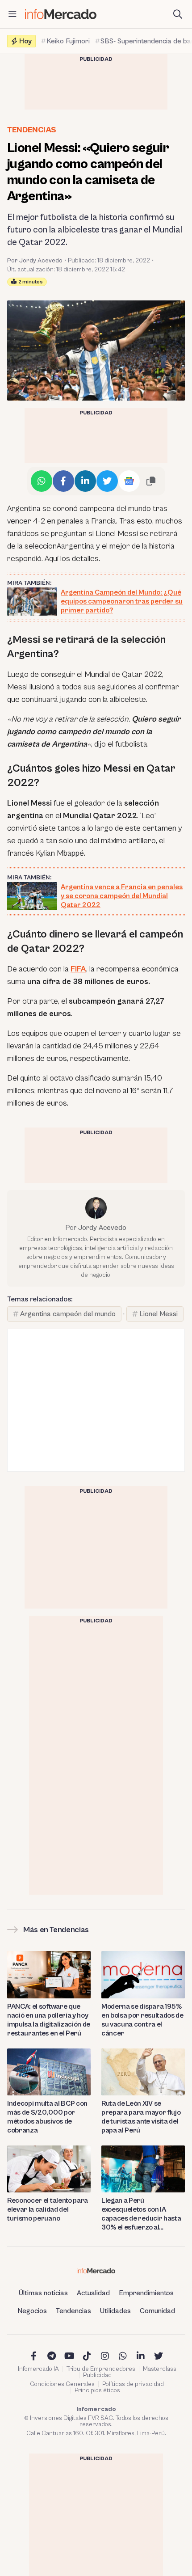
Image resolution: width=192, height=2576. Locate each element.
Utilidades (115, 2311)
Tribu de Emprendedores (101, 2369)
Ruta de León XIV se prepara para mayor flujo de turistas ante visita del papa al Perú (141, 2117)
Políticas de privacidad (133, 2384)
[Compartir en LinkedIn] (85, 481)
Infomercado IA (38, 2369)
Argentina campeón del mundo (68, 1314)
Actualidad (93, 2293)
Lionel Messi (159, 1314)
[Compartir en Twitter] (107, 481)
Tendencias (31, 130)
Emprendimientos (146, 2293)
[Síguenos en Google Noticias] (129, 481)
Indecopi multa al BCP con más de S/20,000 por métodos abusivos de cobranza (47, 2117)
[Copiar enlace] (151, 481)
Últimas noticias (43, 2293)
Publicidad (97, 2375)
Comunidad (157, 2311)
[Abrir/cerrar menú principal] (13, 14)
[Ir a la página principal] (61, 14)
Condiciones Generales (62, 2384)
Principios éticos (97, 2390)
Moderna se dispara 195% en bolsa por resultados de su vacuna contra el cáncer (142, 2020)
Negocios (32, 2311)
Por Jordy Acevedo (35, 261)
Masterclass (160, 2369)
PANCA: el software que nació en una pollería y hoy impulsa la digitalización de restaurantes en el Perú (49, 2020)
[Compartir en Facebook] (63, 481)
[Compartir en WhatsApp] (42, 481)
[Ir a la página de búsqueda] (178, 14)
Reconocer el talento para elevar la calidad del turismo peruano (48, 2209)
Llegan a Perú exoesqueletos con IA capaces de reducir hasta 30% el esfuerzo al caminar (141, 2214)
